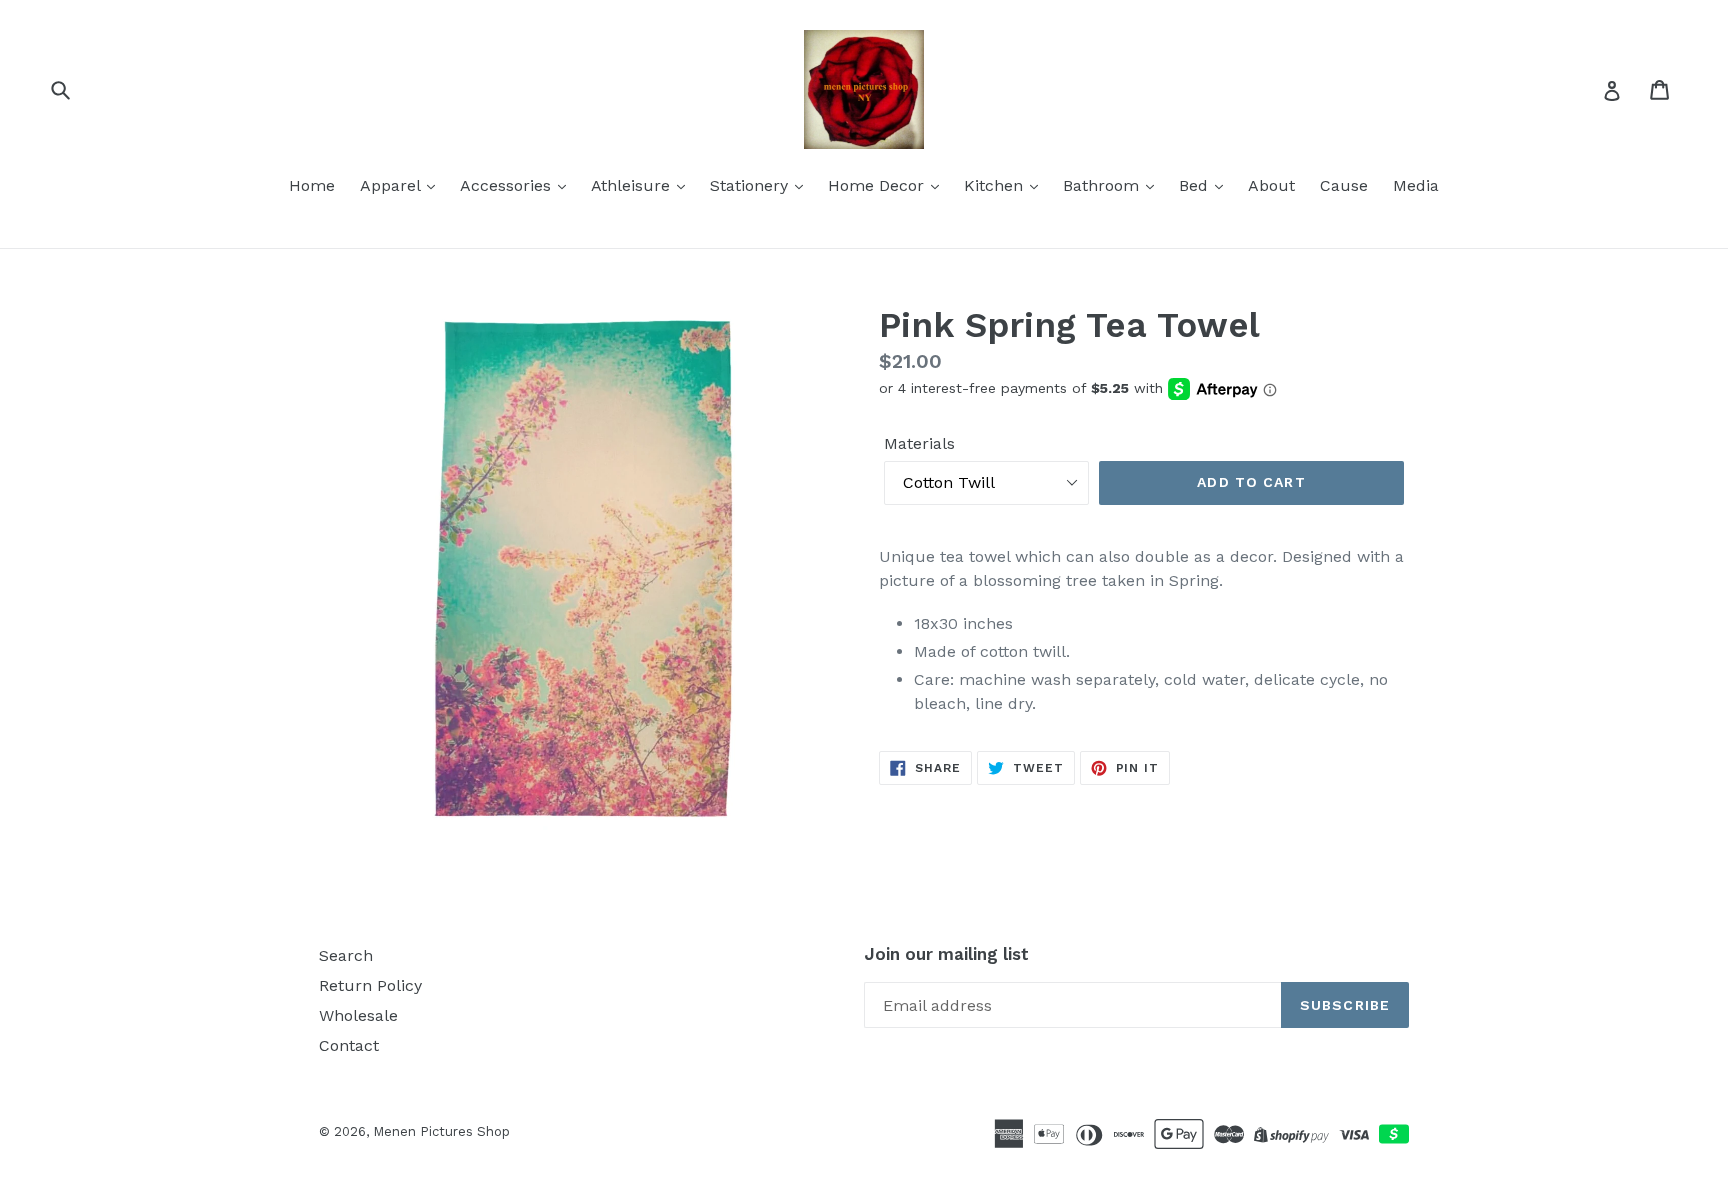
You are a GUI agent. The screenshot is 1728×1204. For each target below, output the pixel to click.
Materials (919, 443)
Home (312, 185)
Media (1416, 185)
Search (346, 955)
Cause (1344, 185)
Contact (349, 1045)
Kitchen (996, 185)
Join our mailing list (946, 954)
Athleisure (633, 185)
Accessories (508, 185)
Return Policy (370, 985)
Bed (1196, 185)
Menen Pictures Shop (441, 1131)
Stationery (751, 185)
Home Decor (878, 185)
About (1271, 185)
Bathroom (1103, 185)
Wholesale (358, 1015)
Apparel (392, 185)
